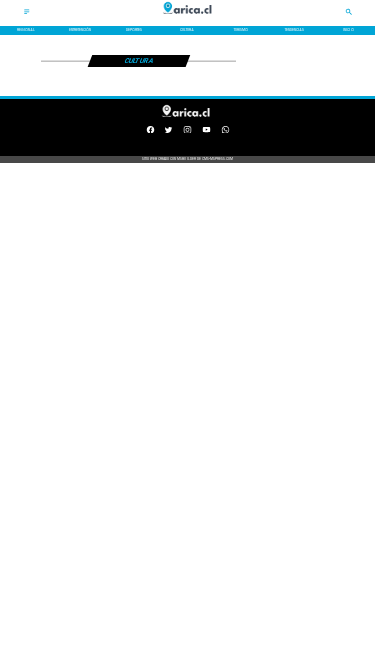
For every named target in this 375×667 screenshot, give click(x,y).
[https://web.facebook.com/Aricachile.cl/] (150, 132)
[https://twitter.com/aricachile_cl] (168, 132)
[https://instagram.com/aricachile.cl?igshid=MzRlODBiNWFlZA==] (187, 132)
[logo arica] (188, 18)
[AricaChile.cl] (27, 14)
